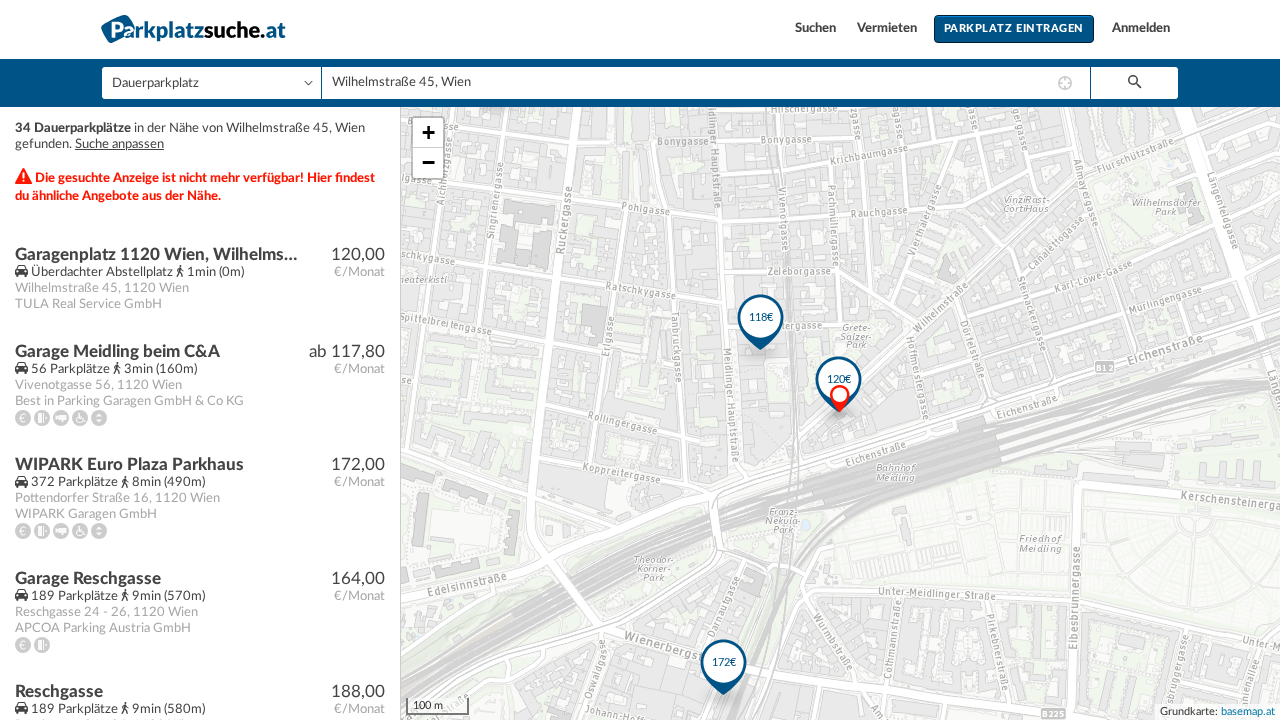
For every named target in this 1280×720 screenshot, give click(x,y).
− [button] (428, 162)
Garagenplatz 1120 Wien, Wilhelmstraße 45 (156, 254)
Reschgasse (59, 691)
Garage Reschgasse (88, 578)
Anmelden (1141, 28)
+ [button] (428, 132)
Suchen (817, 28)
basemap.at (1248, 711)
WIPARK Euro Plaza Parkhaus (129, 464)
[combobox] (706, 83)
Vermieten (888, 28)
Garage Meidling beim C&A (117, 351)
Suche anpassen (119, 144)
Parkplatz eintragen (1014, 28)
